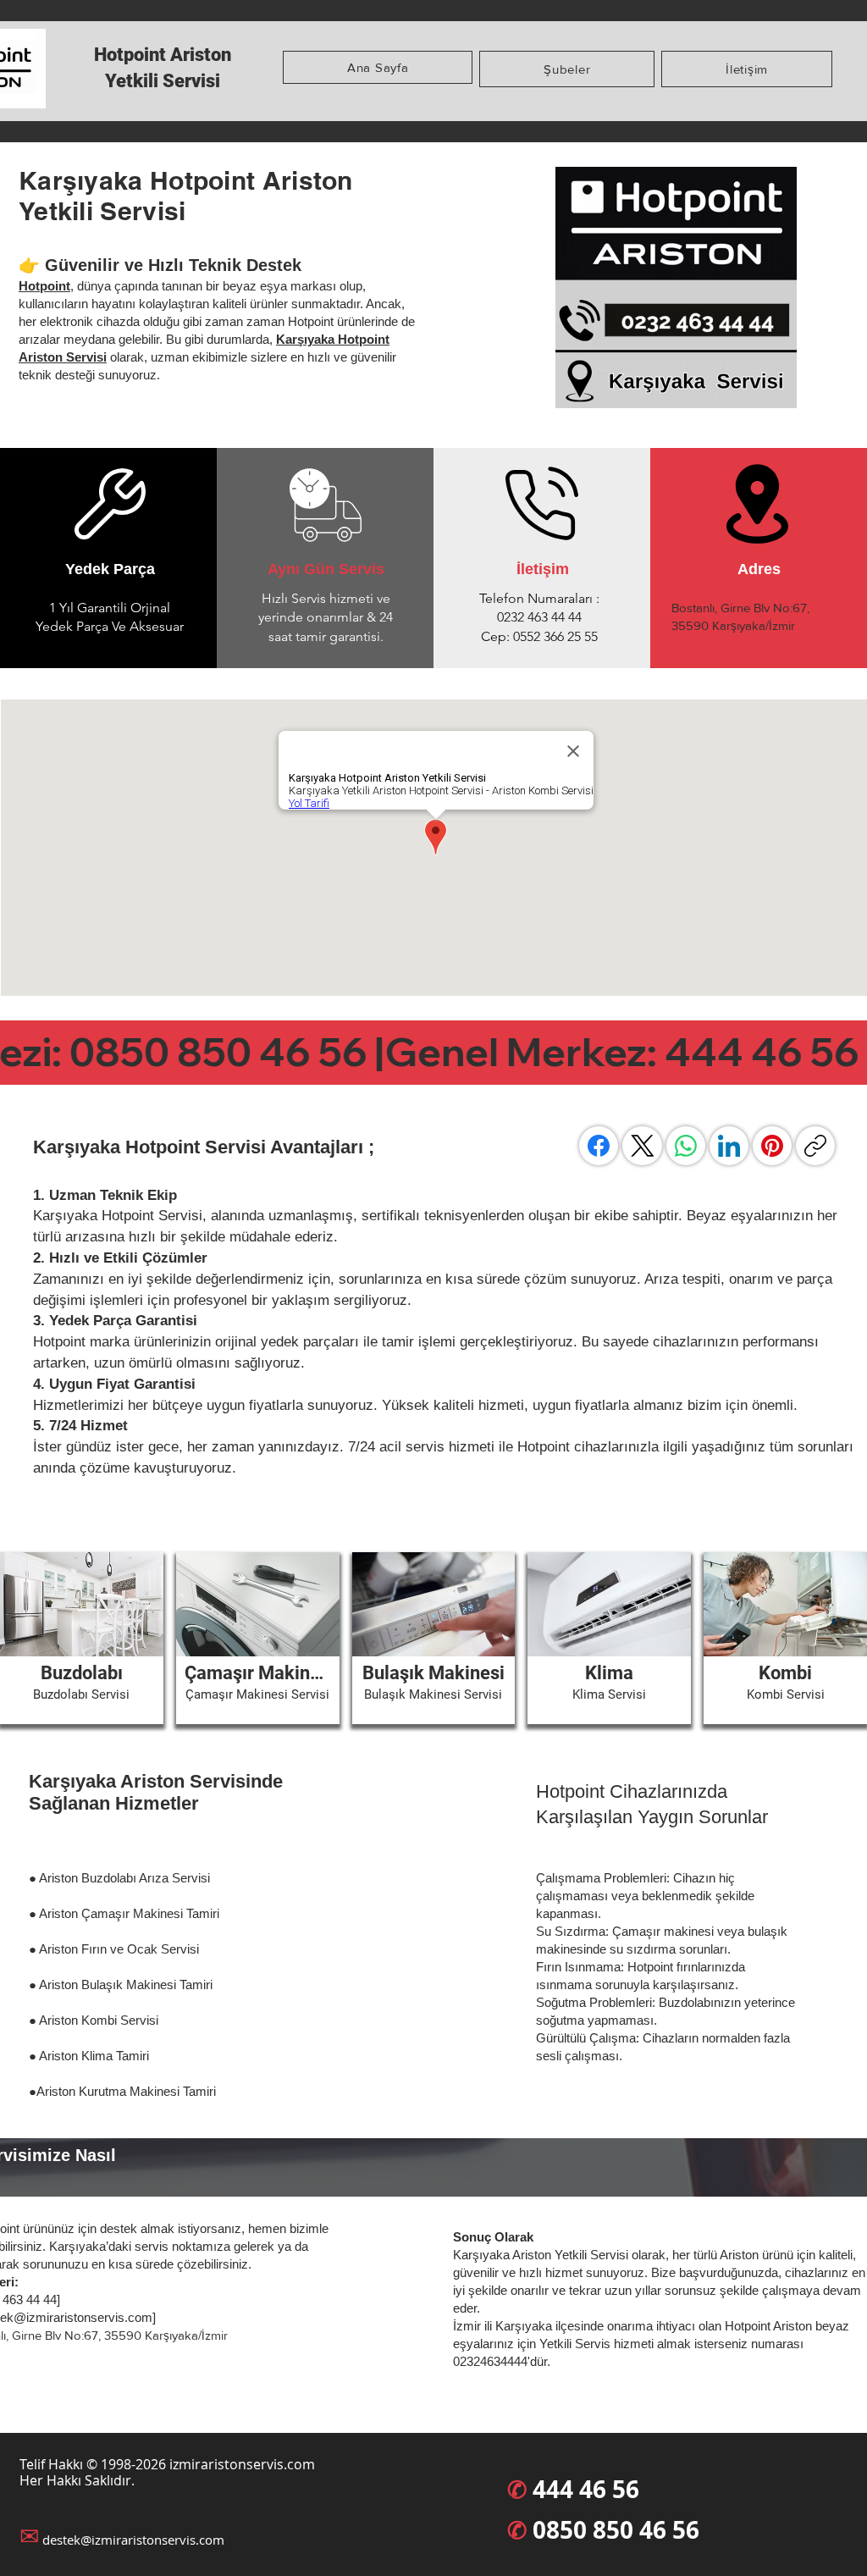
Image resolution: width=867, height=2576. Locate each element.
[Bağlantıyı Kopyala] (815, 1146)
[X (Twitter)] (643, 1146)
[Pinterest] (772, 1146)
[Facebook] (599, 1146)
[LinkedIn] (729, 1146)
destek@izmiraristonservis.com (133, 2540)
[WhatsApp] (686, 1146)
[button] (567, 69)
